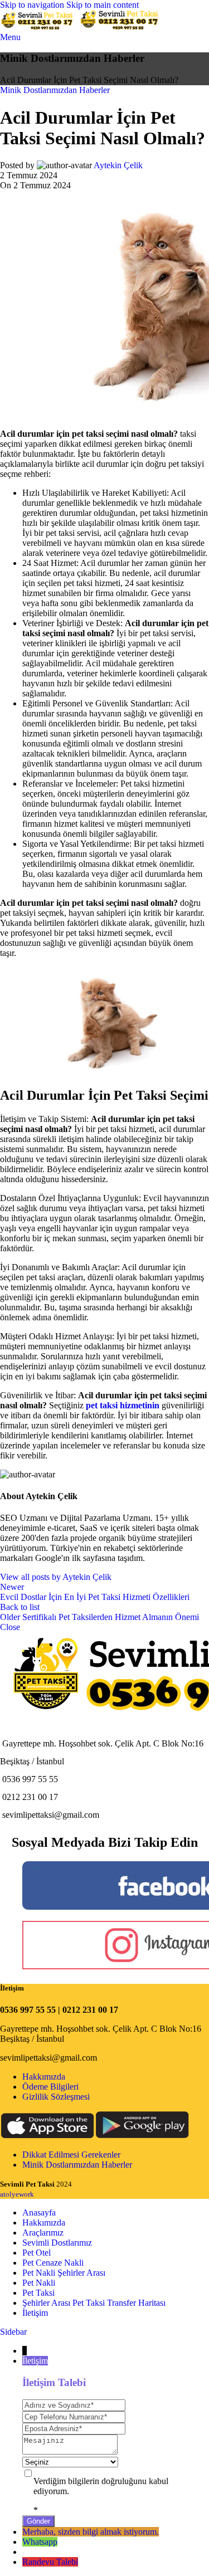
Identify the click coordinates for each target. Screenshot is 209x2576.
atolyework (17, 2194)
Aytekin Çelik (118, 165)
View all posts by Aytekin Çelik (56, 1577)
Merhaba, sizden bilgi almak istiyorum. (91, 2532)
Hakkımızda (44, 2077)
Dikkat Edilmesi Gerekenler (71, 2155)
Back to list (20, 1607)
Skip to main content (103, 5)
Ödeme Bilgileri (50, 2087)
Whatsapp (40, 2542)
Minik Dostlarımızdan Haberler (55, 90)
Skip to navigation (33, 5)
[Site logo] (40, 27)
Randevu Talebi (50, 2562)
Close (10, 1627)
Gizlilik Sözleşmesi (56, 2097)
